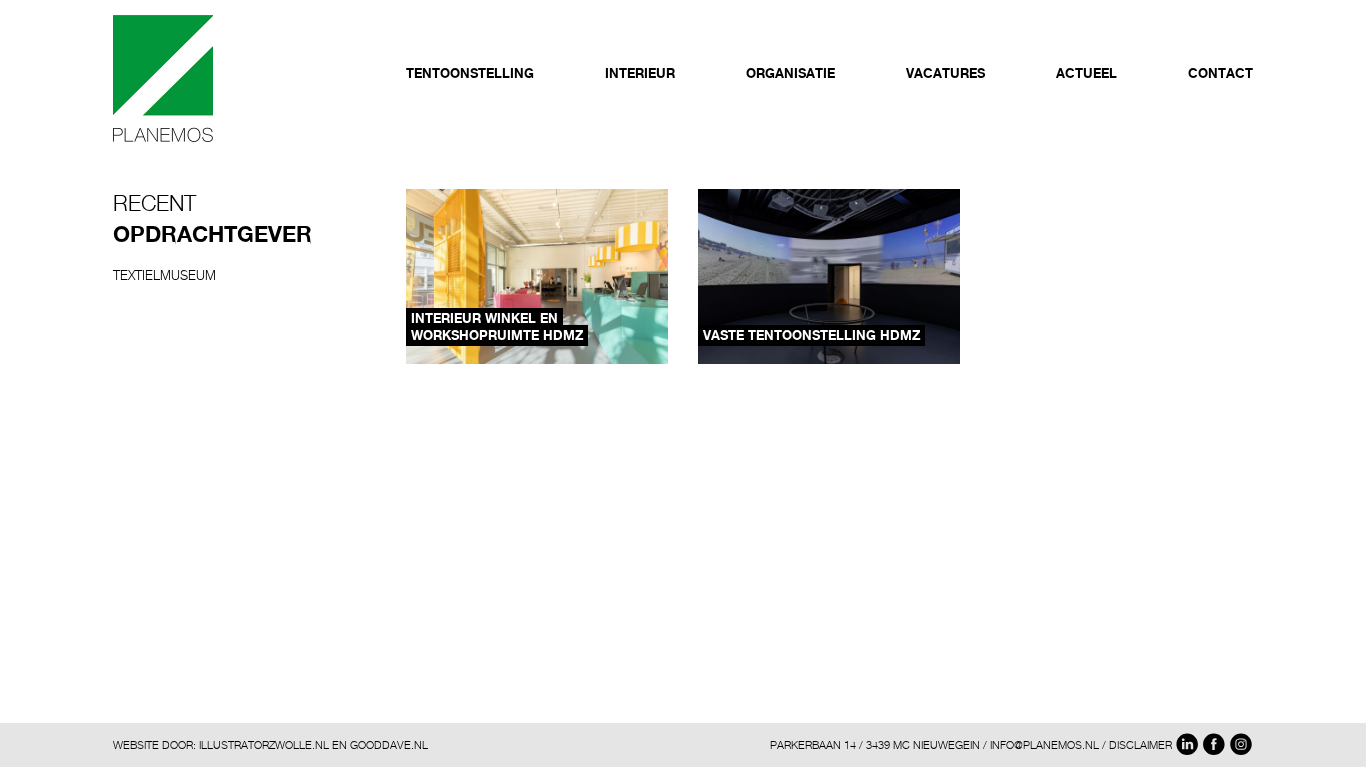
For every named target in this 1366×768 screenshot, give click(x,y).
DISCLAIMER (1140, 744)
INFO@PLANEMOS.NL (1044, 744)
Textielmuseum (164, 275)
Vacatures (945, 73)
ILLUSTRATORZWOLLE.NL (264, 744)
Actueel (1086, 73)
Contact (1220, 73)
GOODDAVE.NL (389, 744)
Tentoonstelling (470, 73)
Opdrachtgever (212, 234)
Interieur (640, 73)
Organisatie (790, 73)
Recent (154, 203)
